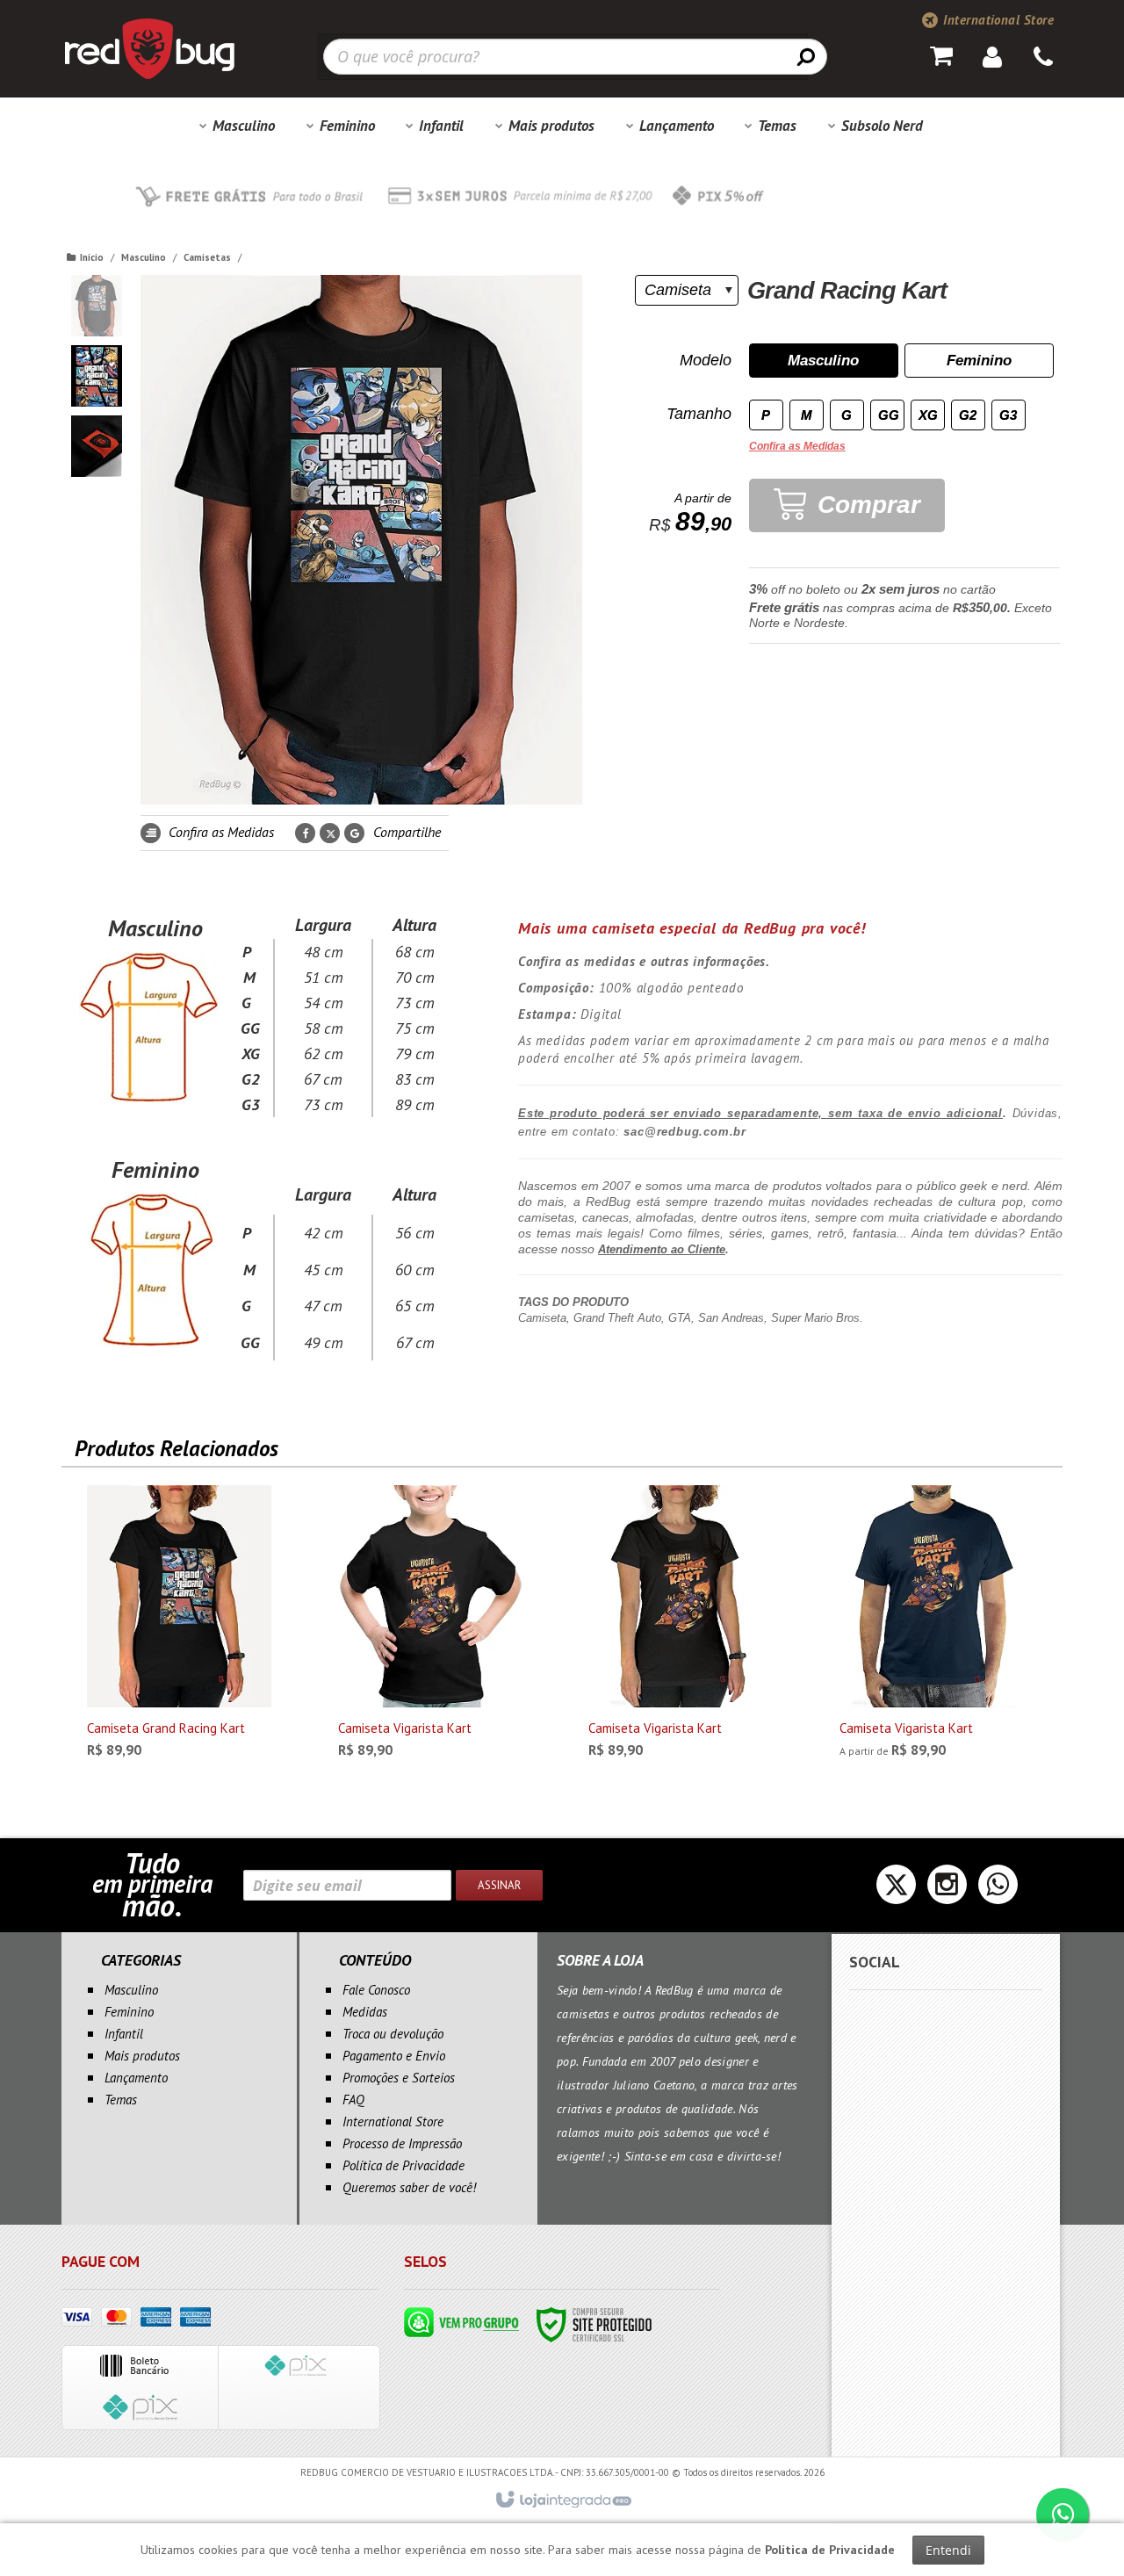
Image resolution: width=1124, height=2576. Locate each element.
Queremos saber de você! (409, 2187)
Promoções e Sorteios (399, 2078)
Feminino (129, 2012)
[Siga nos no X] (896, 1890)
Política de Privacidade (403, 2165)
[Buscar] (806, 56)
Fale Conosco (376, 1990)
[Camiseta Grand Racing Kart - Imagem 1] (97, 306)
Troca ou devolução (393, 2034)
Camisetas (207, 257)
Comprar (865, 505)
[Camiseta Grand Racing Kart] (179, 1627)
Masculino (144, 257)
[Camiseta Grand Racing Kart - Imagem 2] (97, 376)
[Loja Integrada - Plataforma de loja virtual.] (562, 2500)
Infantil (124, 2034)
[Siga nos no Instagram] (947, 1890)
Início (92, 257)
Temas (121, 2100)
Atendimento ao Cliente (662, 1249)
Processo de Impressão (402, 2143)
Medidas (365, 2012)
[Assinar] (499, 1885)
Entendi (948, 2550)
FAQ (353, 2100)
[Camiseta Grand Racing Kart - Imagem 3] (97, 446)
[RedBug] (149, 48)
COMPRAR (194, 1742)
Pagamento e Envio (394, 2056)
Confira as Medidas (220, 832)
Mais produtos (142, 2056)
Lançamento (136, 2078)
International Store (997, 20)
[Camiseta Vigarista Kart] (430, 1627)
